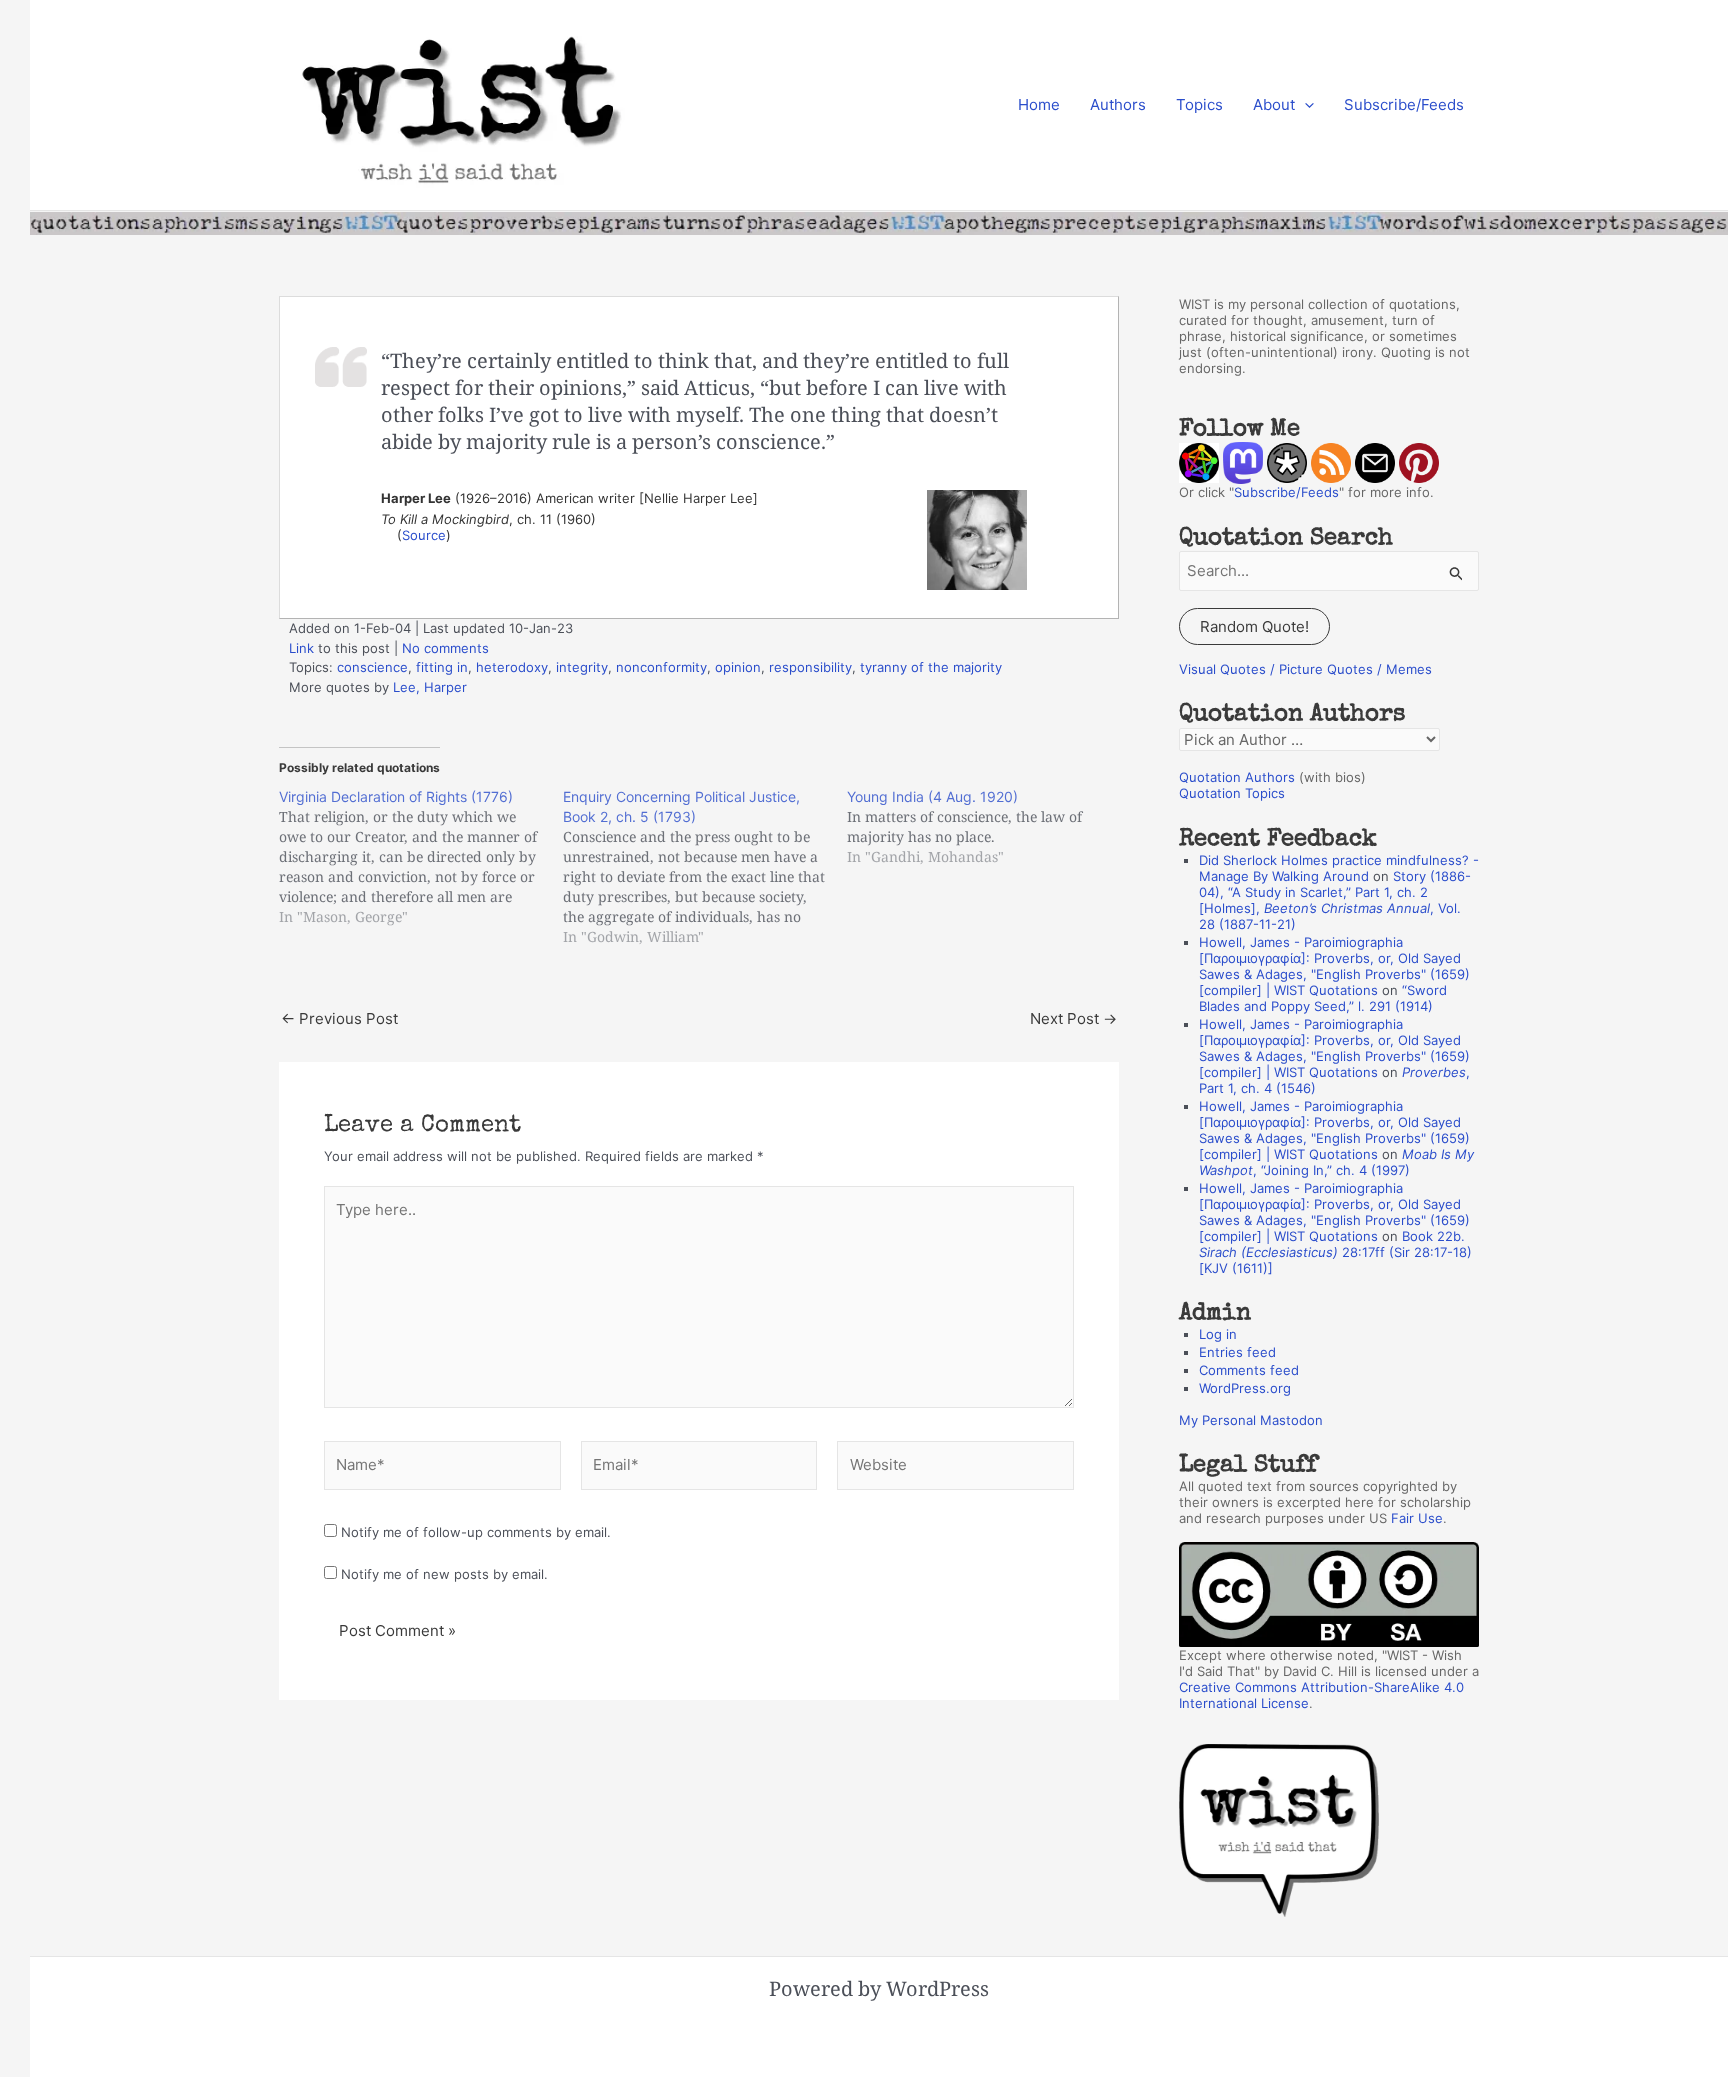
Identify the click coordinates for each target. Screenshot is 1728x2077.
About (1274, 104)
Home (1039, 104)
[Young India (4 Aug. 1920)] (989, 827)
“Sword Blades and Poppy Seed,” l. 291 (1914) (1323, 998)
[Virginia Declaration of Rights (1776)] (421, 857)
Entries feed (1237, 1352)
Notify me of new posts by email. (444, 1574)
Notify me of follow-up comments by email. (476, 1532)
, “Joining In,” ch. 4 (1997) (1336, 1162)
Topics (1199, 104)
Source (424, 535)
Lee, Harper (430, 687)
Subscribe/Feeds (1404, 104)
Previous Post (339, 1018)
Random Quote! (1254, 626)
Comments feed (1249, 1370)
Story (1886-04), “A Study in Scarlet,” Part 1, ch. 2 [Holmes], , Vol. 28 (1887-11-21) (1335, 900)
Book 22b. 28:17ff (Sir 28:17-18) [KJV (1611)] (1335, 1252)
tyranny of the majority (931, 667)
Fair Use (1417, 1518)
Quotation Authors (1237, 777)
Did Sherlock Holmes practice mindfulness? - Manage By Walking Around (1339, 868)
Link (301, 648)
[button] (1304, 105)
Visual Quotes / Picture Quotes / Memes (1305, 669)
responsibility (810, 667)
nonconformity (661, 667)
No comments (445, 648)
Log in (1218, 1334)
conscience (372, 667)
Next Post (1073, 1018)
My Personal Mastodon (1251, 1420)
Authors (1118, 104)
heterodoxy (512, 667)
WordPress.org (1245, 1388)
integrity (582, 667)
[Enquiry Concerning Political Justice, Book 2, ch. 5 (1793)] (705, 867)
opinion (738, 667)
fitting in (442, 667)
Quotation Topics (1232, 793)
